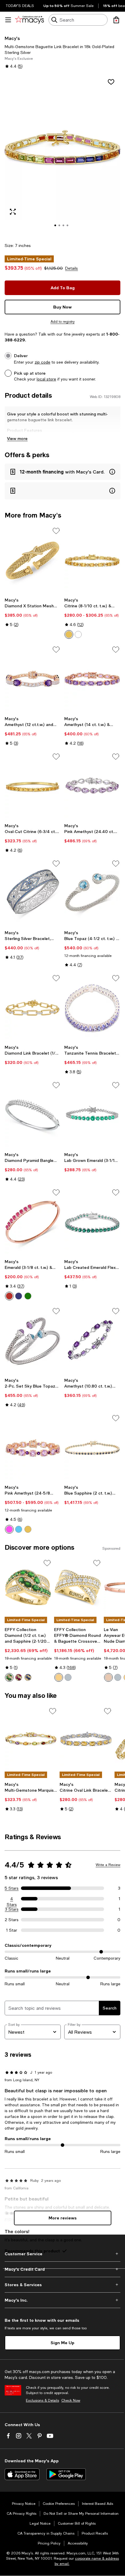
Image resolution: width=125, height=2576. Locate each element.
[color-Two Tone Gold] (59, 1677)
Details (72, 268)
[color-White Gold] (68, 1677)
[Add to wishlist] (111, 82)
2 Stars (12, 1920)
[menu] (8, 20)
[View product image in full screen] (13, 212)
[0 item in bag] (116, 20)
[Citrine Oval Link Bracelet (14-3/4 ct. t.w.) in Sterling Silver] (86, 1739)
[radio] (69, 634)
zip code (42, 362)
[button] (63, 155)
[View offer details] (63, 472)
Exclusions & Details (42, 2400)
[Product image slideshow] (63, 155)
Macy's (12, 38)
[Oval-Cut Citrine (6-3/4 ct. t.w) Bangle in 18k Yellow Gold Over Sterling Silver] (33, 786)
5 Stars (12, 1888)
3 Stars (12, 1909)
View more (17, 438)
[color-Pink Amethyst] (9, 1529)
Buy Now (63, 307)
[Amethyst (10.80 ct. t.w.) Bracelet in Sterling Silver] (92, 1341)
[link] (33, 612)
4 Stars (12, 1899)
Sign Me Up (63, 2343)
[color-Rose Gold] (108, 1677)
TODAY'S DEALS (20, 6)
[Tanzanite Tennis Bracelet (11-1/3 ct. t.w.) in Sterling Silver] (92, 1008)
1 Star (12, 1930)
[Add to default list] (56, 531)
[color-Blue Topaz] (19, 1529)
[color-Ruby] (9, 1296)
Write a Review (108, 1865)
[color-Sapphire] (19, 1296)
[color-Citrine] (69, 634)
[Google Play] (66, 2474)
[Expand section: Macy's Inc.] (63, 2300)
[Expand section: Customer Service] (63, 2254)
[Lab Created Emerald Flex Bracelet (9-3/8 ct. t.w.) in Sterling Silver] (92, 1222)
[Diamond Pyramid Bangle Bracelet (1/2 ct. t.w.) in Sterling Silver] (33, 1115)
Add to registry (63, 322)
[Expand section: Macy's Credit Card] (63, 2269)
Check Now (71, 2400)
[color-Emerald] (28, 1296)
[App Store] (22, 2474)
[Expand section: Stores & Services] (63, 2285)
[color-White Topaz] (78, 634)
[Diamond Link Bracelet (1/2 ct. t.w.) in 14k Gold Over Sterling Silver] (33, 1008)
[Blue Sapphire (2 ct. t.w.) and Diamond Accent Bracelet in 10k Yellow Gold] (92, 1448)
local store (46, 379)
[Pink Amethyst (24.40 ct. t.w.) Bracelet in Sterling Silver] (92, 786)
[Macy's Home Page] (30, 20)
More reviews (63, 2218)
